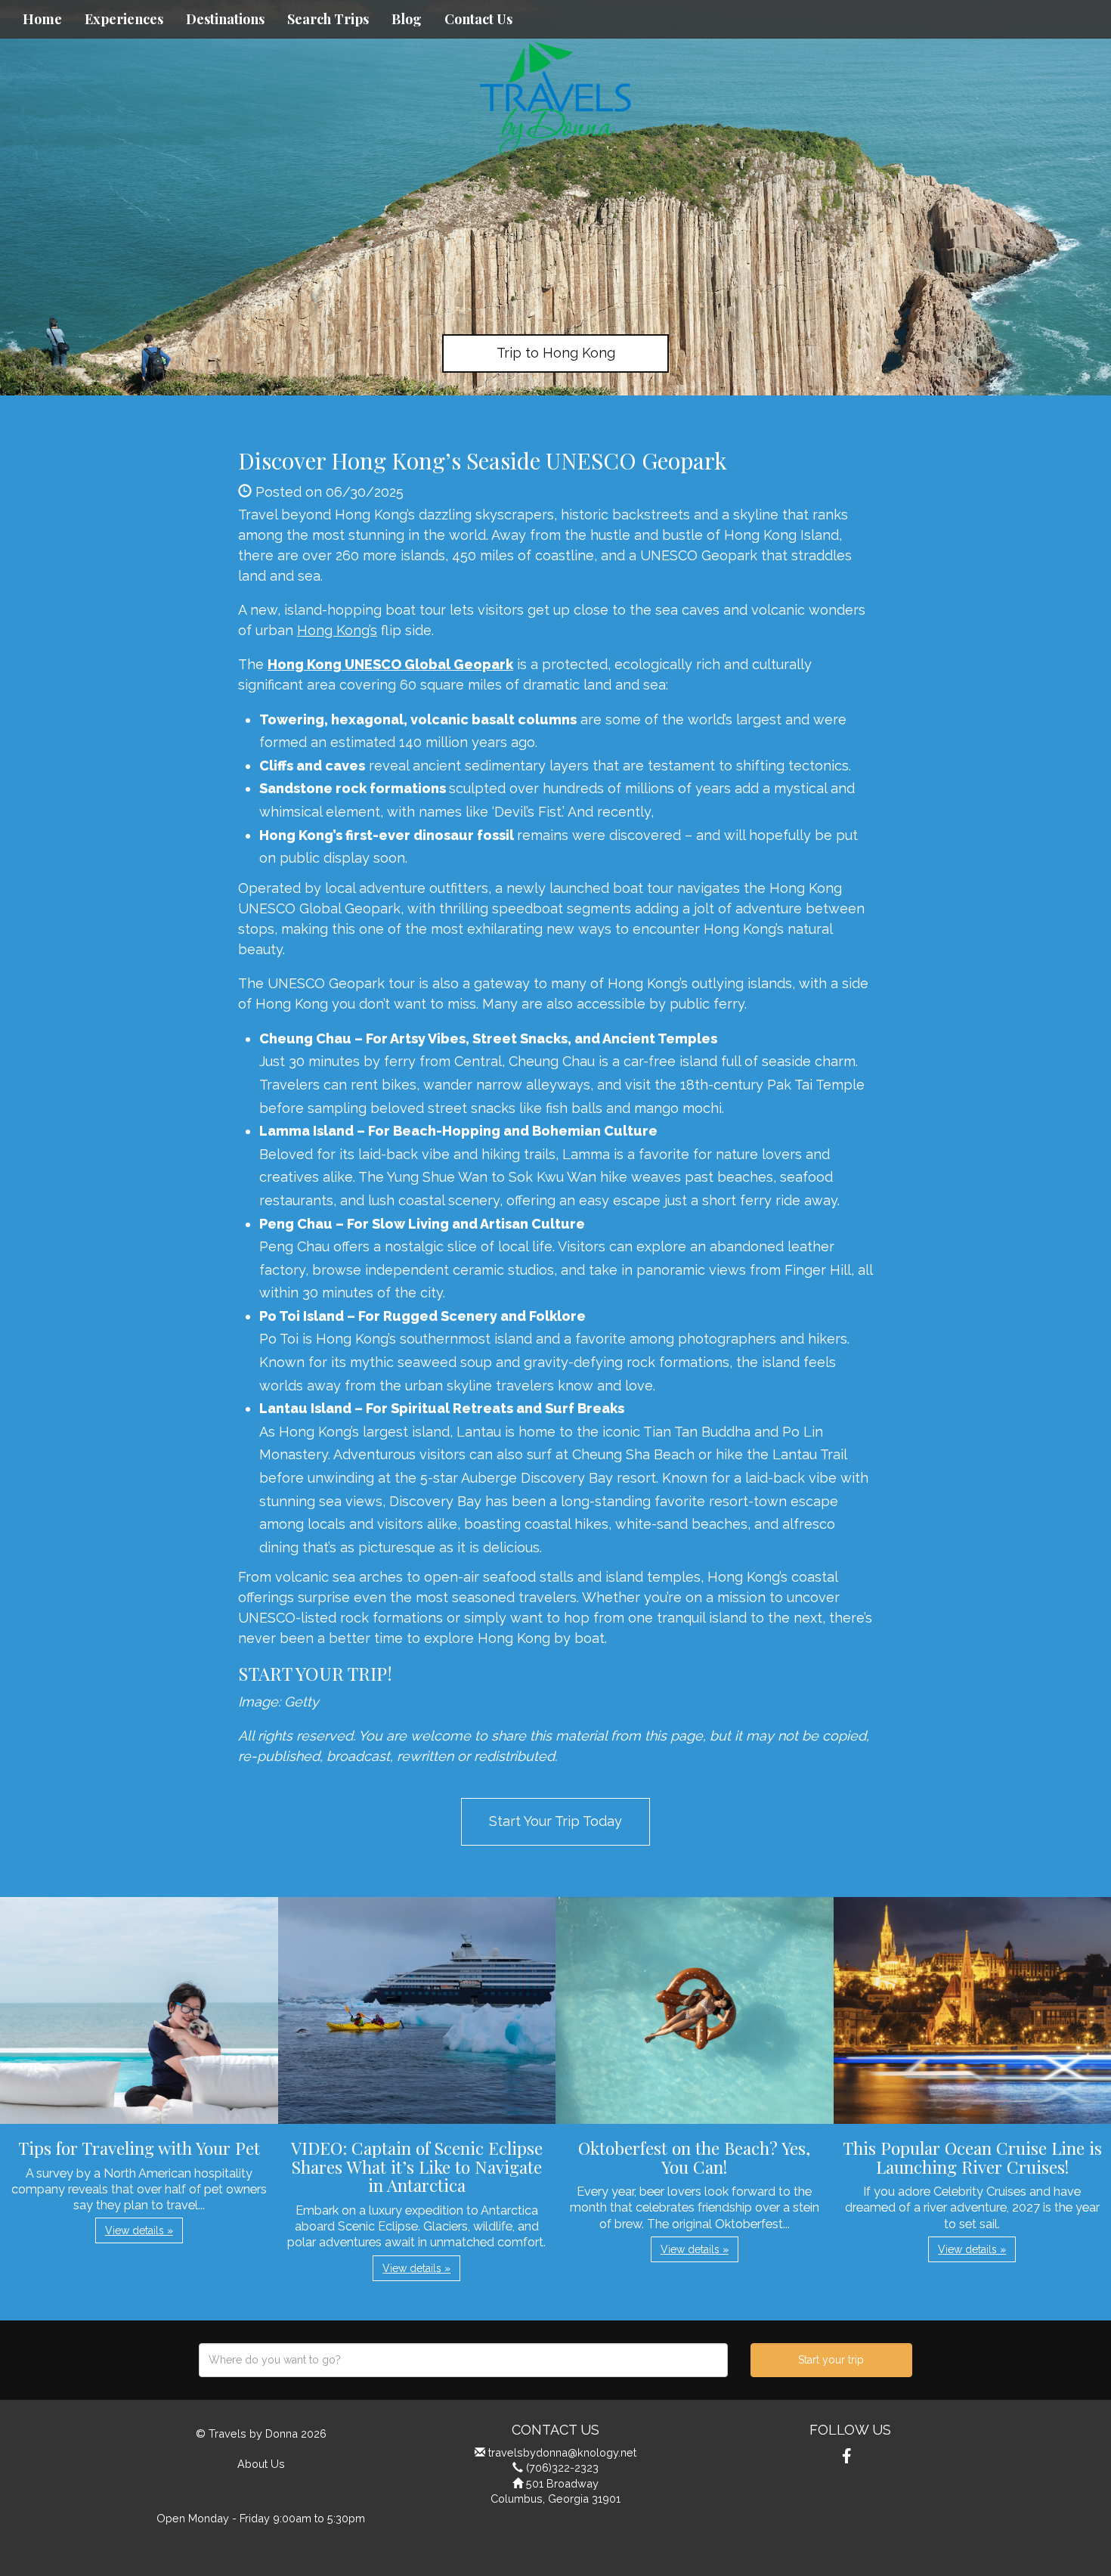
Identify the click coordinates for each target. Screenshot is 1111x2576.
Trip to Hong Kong (556, 353)
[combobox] (463, 2360)
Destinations (225, 19)
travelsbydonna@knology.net (562, 2452)
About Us (261, 2464)
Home (42, 19)
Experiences (124, 19)
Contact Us (478, 19)
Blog (407, 19)
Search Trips (328, 19)
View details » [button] (139, 2230)
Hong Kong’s (337, 630)
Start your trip (831, 2360)
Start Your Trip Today (555, 1821)
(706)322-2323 (562, 2468)
